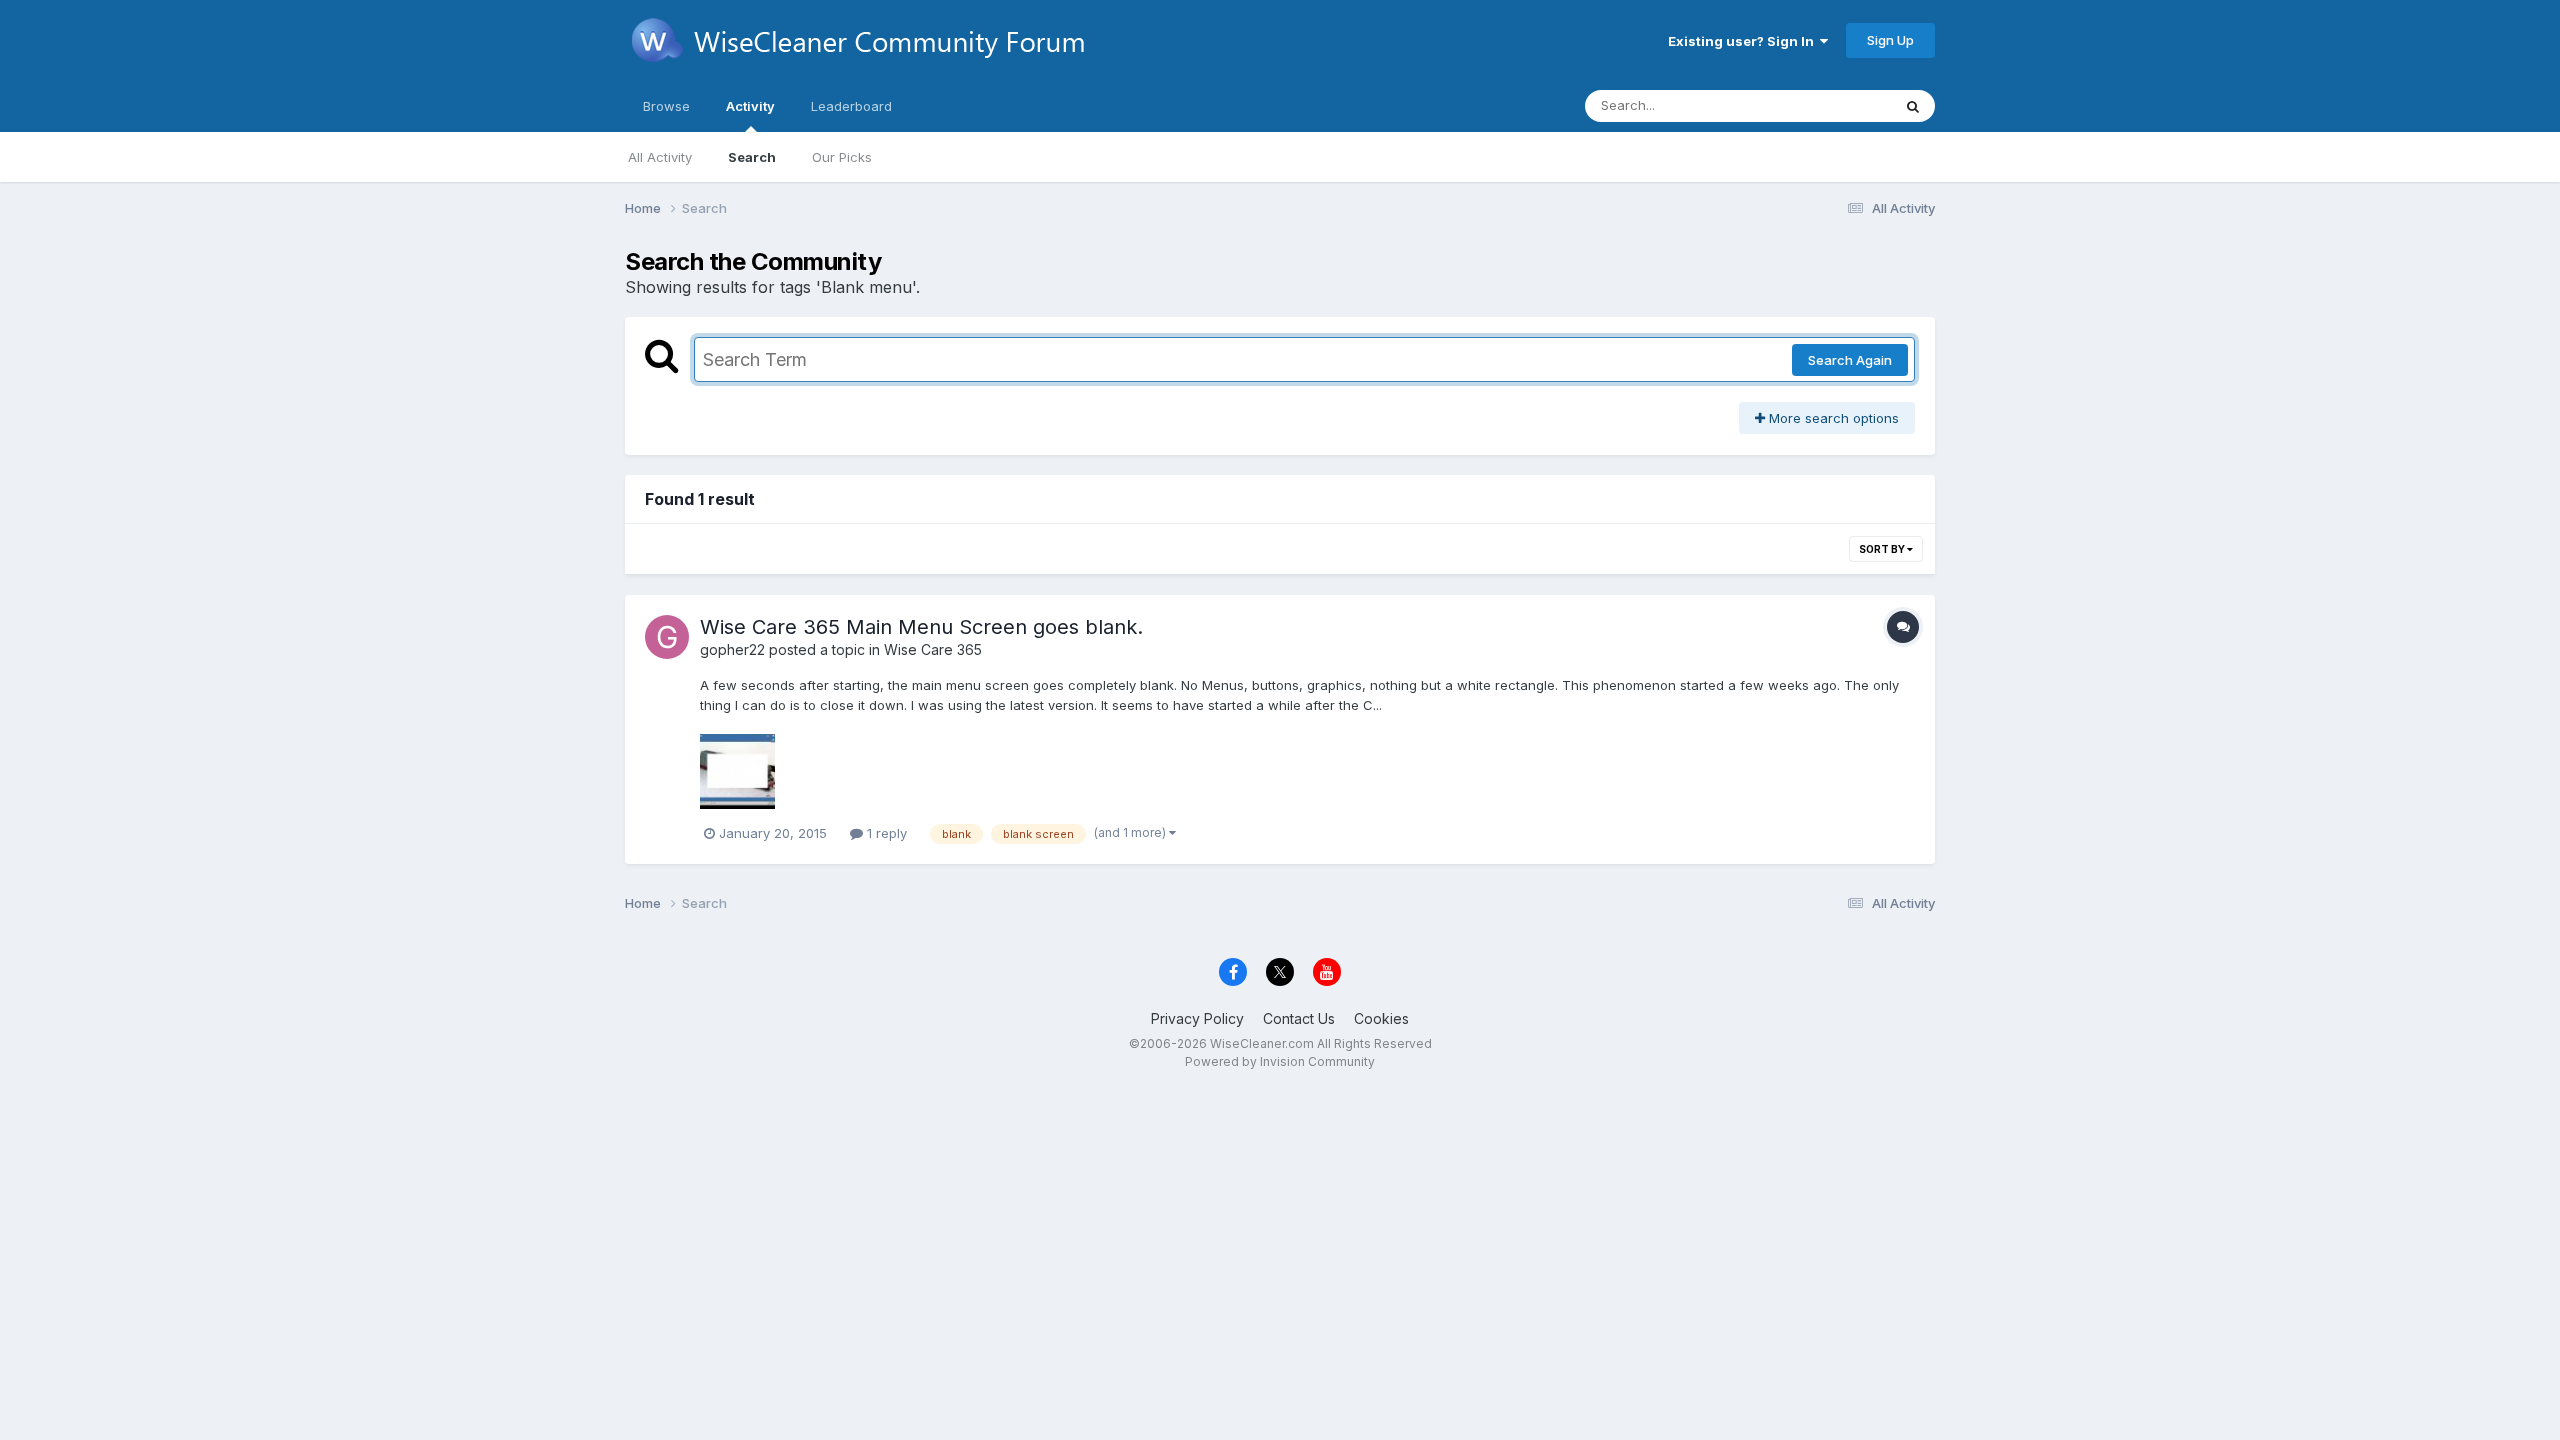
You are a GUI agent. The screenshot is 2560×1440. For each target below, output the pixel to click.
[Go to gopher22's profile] (667, 637)
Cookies (1381, 1018)
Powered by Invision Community (1280, 1061)
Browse (666, 106)
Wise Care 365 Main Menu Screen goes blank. (921, 627)
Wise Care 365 (933, 649)
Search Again (1850, 360)
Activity (750, 106)
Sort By (1883, 549)
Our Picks (842, 157)
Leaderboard (851, 106)
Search (752, 157)
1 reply (885, 833)
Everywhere (1829, 105)
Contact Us (1299, 1018)
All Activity (660, 157)
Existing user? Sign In (1744, 41)
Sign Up (1890, 40)
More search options (1832, 418)
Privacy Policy (1197, 1018)
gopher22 (732, 649)
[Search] (1913, 106)
